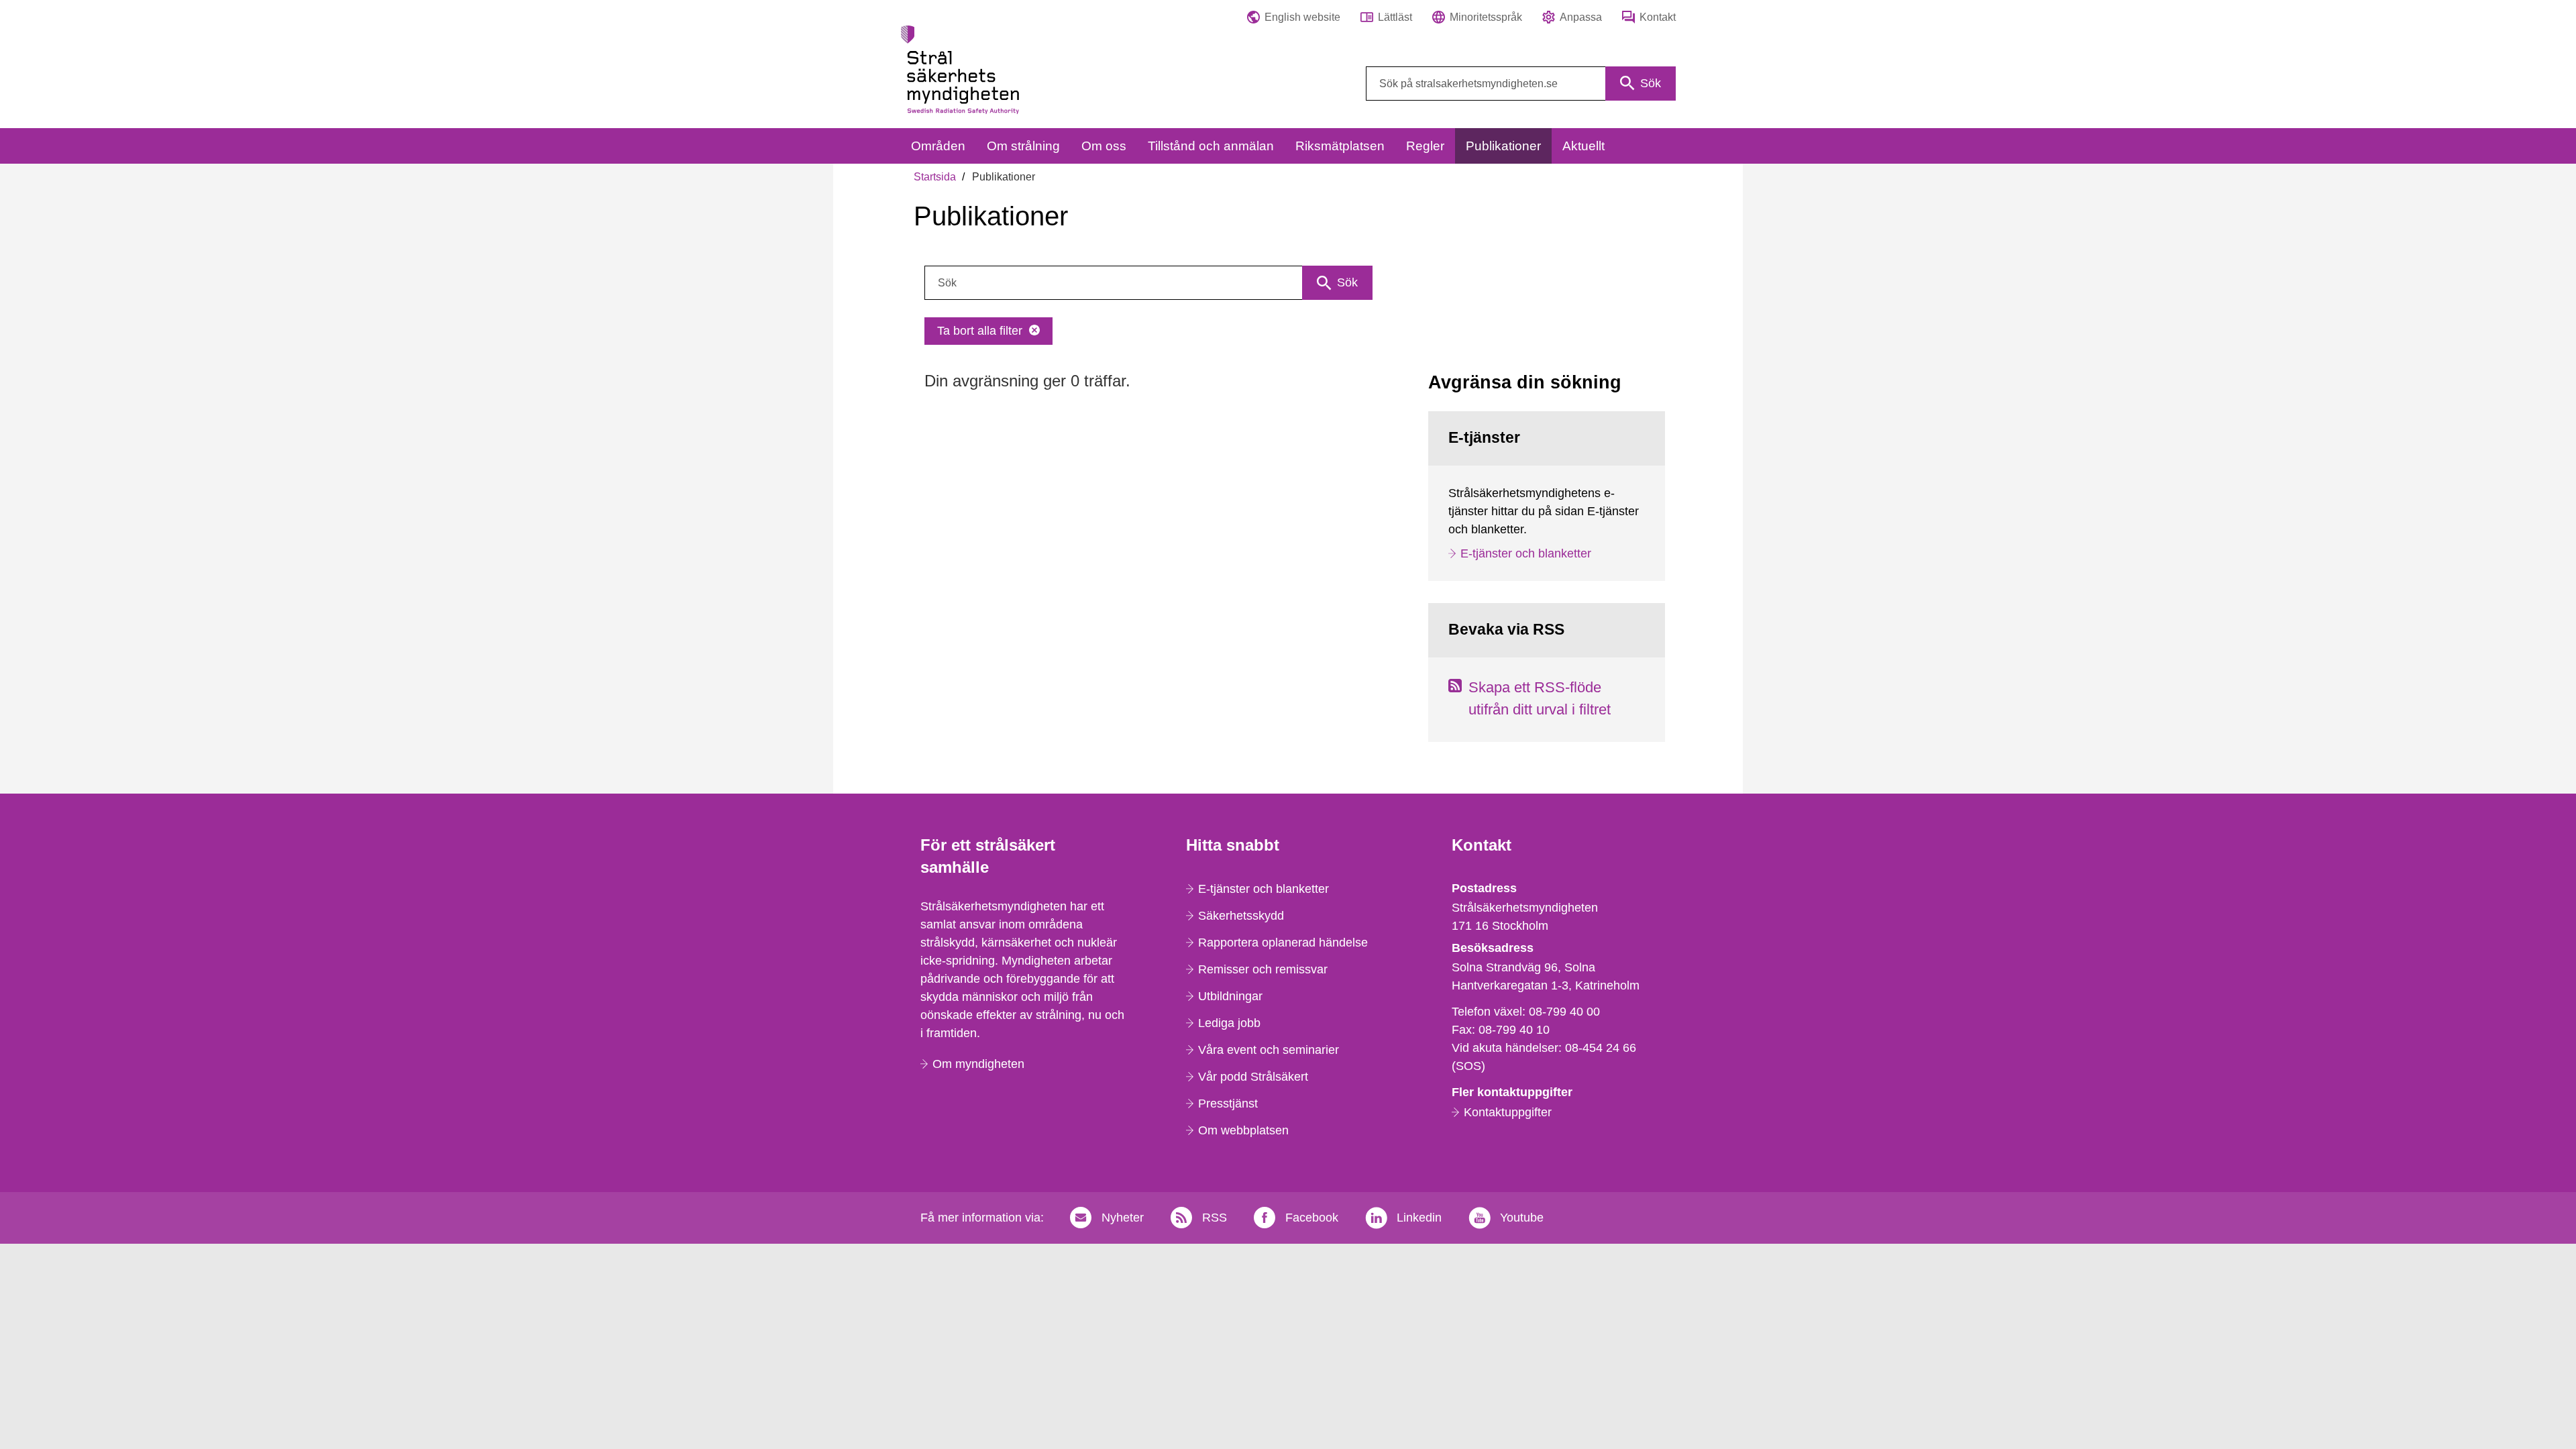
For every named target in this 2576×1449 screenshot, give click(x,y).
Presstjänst (1228, 1104)
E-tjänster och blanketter (1526, 553)
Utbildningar (1230, 996)
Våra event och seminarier (1269, 1050)
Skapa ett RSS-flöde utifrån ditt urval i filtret (1540, 698)
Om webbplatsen (1243, 1130)
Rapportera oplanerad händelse (1283, 943)
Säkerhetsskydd (1241, 916)
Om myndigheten (978, 1064)
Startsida (935, 177)
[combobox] (1521, 84)
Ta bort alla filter (980, 331)
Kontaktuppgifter (1508, 1112)
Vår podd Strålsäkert (1253, 1077)
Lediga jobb (1229, 1023)
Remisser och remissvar (1263, 969)
